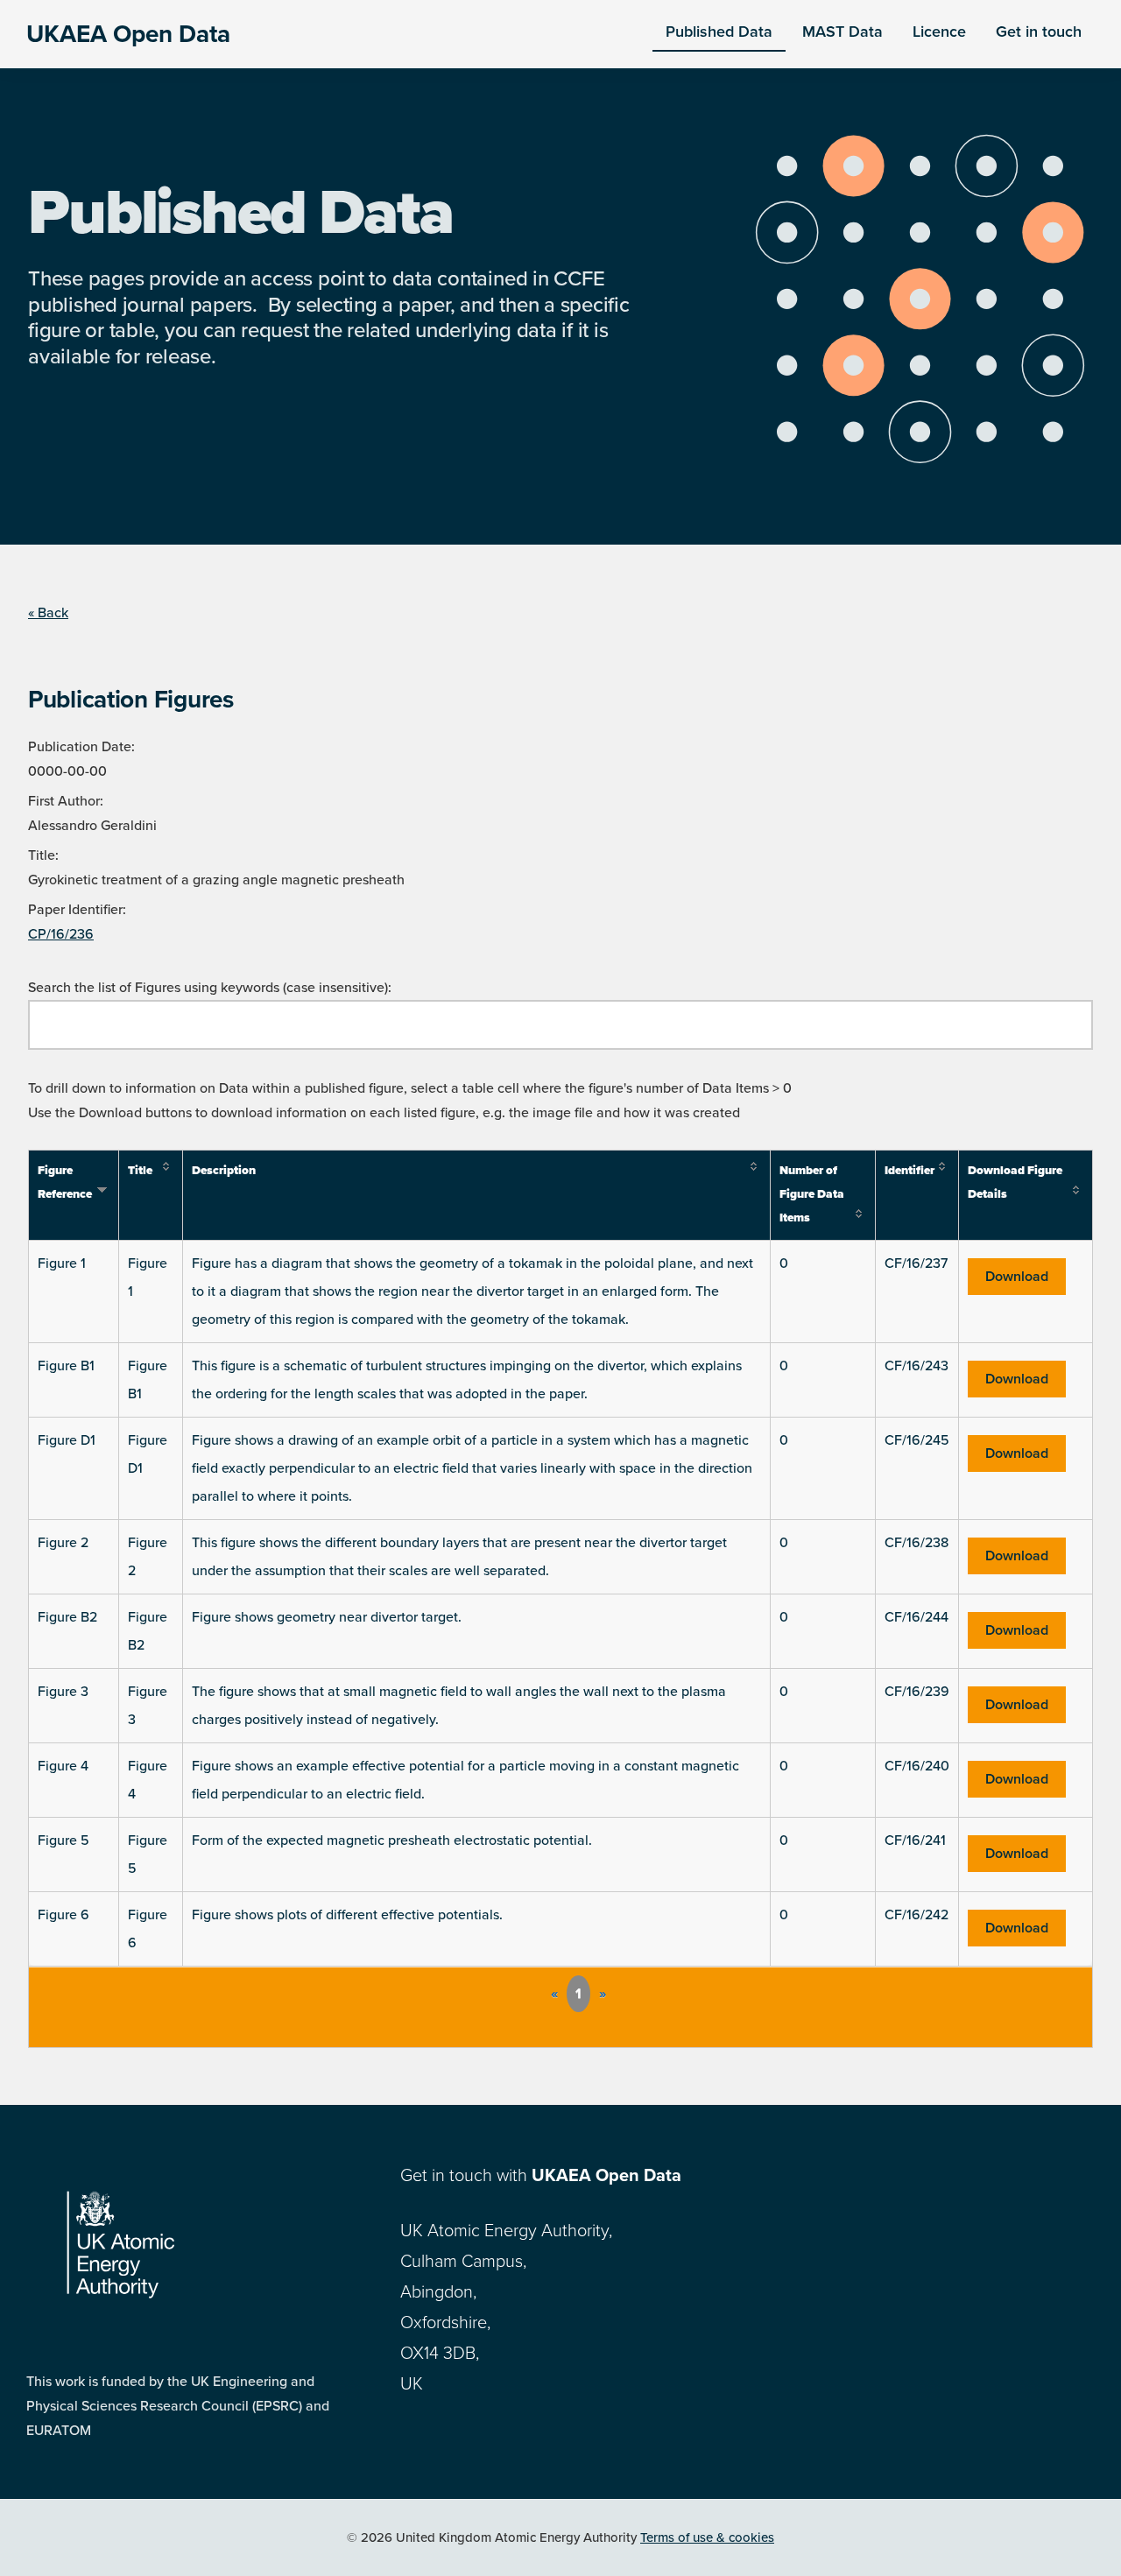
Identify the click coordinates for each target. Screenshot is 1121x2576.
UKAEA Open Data (128, 34)
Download (1017, 1277)
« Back (48, 613)
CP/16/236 (61, 934)
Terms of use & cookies (707, 2537)
